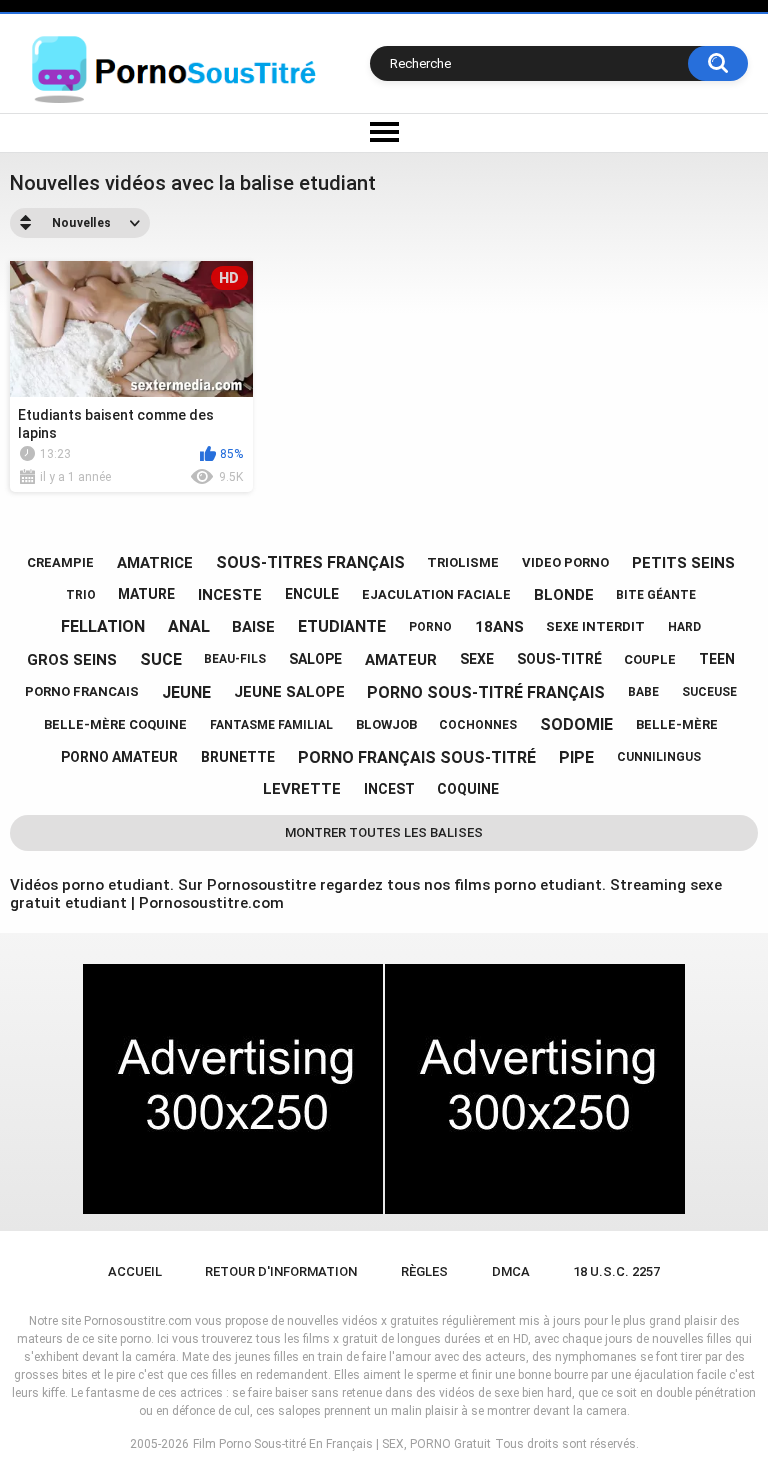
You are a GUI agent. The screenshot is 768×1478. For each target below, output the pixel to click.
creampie (60, 562)
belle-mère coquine (115, 724)
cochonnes (478, 725)
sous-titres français (310, 562)
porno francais (82, 691)
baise (253, 627)
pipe (576, 757)
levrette (302, 789)
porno (430, 627)
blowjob (386, 724)
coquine (468, 789)
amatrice (155, 563)
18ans (499, 627)
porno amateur (119, 757)
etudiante (342, 626)
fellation (103, 626)
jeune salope (289, 692)
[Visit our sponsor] (233, 1089)
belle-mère (677, 724)
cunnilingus (659, 757)
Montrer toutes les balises (384, 832)
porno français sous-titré (417, 757)
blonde (564, 595)
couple (650, 659)
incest (389, 789)
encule (312, 594)
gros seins (72, 660)
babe (643, 692)
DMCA (511, 1271)
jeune (186, 692)
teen (717, 659)
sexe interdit (595, 626)
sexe (477, 659)
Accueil (135, 1271)
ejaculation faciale (436, 594)
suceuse (709, 692)
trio (81, 595)
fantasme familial (271, 725)
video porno (565, 562)
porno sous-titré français (486, 692)
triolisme (463, 562)
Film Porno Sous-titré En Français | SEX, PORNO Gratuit (342, 1444)
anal (189, 626)
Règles (424, 1271)
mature (146, 594)
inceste (230, 595)
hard (684, 627)
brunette (238, 757)
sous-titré (559, 659)
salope (315, 659)
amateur (401, 660)
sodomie (576, 724)
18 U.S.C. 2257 (616, 1271)
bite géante (656, 595)
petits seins (683, 563)
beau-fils (235, 659)
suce (161, 659)
